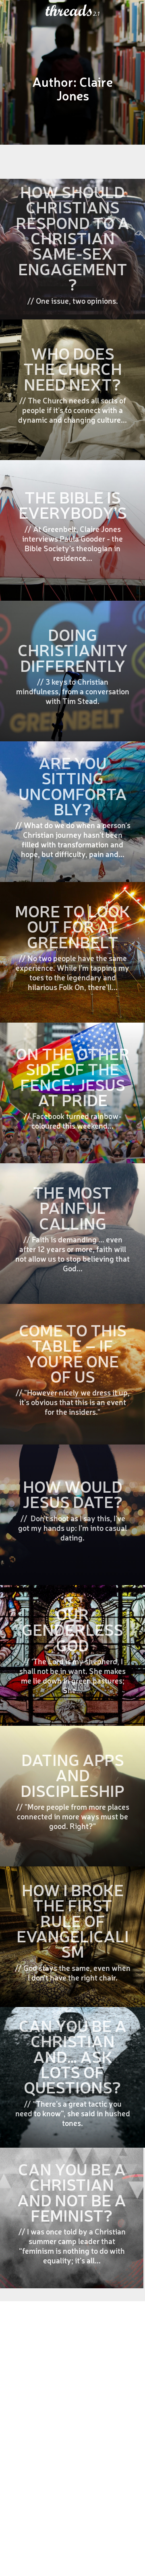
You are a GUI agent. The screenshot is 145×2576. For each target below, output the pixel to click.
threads (69, 11)
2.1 (96, 14)
